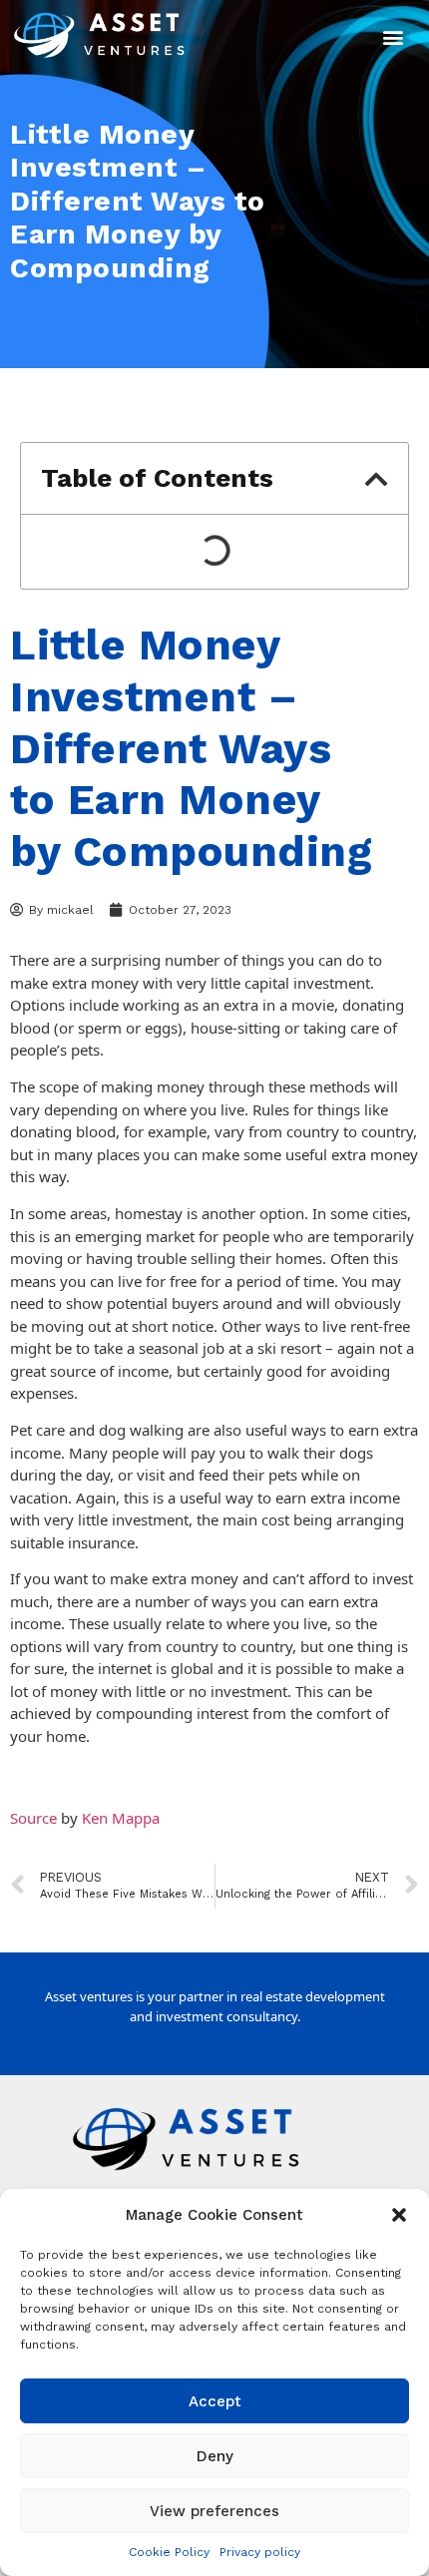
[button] (399, 2215)
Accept (215, 2401)
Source (33, 1818)
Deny (215, 2456)
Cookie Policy (169, 2552)
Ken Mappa (121, 1818)
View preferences (214, 2511)
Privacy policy (260, 2552)
